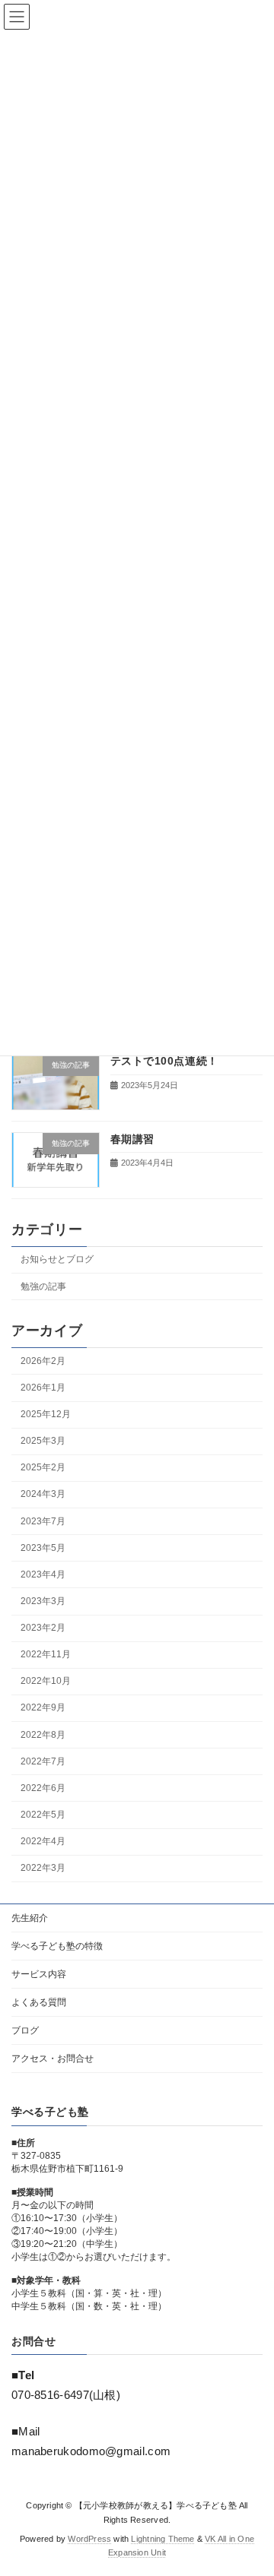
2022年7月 (43, 1761)
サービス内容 (39, 1974)
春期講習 (132, 1139)
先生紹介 (30, 1918)
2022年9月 (43, 1708)
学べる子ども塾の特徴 (57, 1946)
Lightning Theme (162, 2539)
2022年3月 (43, 1869)
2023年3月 (43, 1601)
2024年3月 (43, 1495)
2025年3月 (43, 1441)
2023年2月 (43, 1628)
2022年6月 (43, 1788)
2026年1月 (43, 1388)
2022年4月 (43, 1841)
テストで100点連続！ (164, 1062)
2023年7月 (43, 1521)
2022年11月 (46, 1655)
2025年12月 (46, 1414)
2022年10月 (46, 1682)
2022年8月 (43, 1735)
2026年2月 (43, 1361)
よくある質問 (39, 2002)
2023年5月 (43, 1548)
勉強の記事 (43, 1286)
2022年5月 (43, 1815)
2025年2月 (43, 1468)
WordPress (89, 2539)
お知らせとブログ (57, 1260)
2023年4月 (43, 1574)
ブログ (25, 2030)
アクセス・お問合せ (53, 2059)
